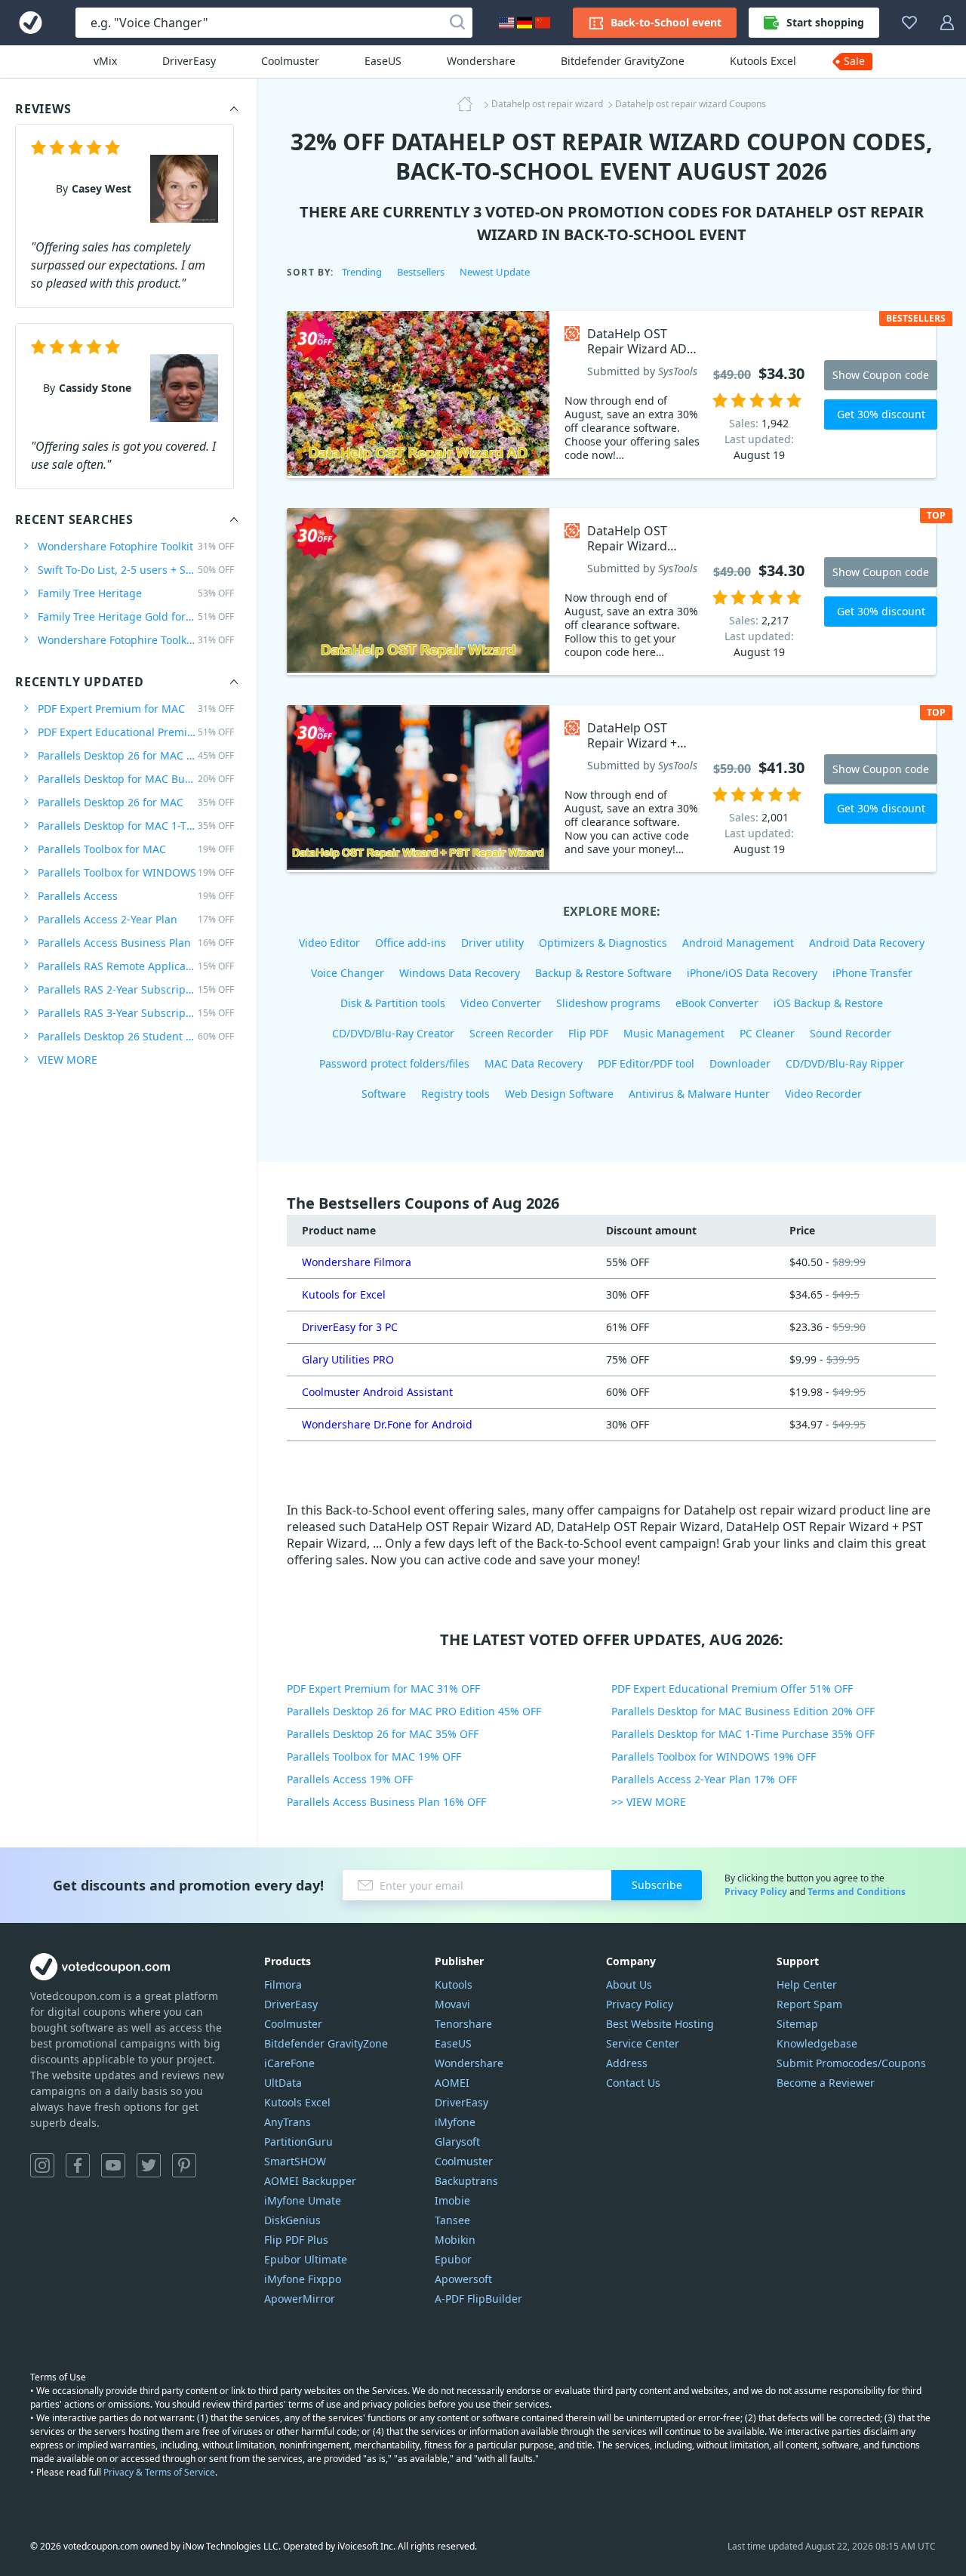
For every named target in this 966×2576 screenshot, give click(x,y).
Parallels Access (136, 896)
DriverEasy (189, 61)
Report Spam (809, 2004)
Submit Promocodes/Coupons (851, 2063)
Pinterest (184, 2165)
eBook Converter (717, 1003)
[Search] (457, 23)
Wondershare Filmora (357, 1262)
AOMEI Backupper (310, 2181)
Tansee (452, 2220)
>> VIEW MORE (649, 1802)
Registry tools (455, 1094)
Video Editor (329, 943)
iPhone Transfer (872, 973)
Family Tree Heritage (136, 593)
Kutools (454, 1984)
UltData (283, 2083)
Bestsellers (421, 272)
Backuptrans (466, 2181)
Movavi (452, 2004)
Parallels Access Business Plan (136, 943)
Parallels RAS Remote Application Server (136, 966)
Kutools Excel (763, 61)
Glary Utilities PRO (348, 1359)
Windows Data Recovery (460, 973)
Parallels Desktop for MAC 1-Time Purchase (136, 826)
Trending (362, 272)
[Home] (469, 104)
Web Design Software (559, 1094)
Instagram (42, 2165)
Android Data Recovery (867, 943)
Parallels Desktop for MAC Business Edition (136, 779)
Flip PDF (588, 1033)
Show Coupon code (881, 375)
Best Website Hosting (660, 2024)
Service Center (643, 2043)
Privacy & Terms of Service (159, 2472)
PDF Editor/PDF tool (646, 1063)
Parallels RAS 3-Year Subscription (136, 1013)
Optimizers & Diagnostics (603, 943)
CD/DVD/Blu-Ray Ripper (845, 1063)
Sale (854, 61)
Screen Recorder (511, 1033)
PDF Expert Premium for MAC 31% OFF (383, 1689)
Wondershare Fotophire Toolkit (136, 546)
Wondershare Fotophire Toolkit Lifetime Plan (136, 640)
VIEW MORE (68, 1060)
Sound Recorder (851, 1033)
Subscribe (657, 1885)
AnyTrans (288, 2122)
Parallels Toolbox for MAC (136, 849)
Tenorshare (463, 2024)
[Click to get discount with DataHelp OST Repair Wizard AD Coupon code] (418, 394)
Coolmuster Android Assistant (377, 1392)
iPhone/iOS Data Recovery (752, 973)
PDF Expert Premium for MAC (136, 709)
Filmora (283, 1984)
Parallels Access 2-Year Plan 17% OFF (704, 1779)
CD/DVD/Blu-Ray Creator (393, 1033)
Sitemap (797, 2024)
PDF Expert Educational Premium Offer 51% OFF (732, 1689)
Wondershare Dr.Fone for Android (387, 1424)
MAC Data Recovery (534, 1063)
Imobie (452, 2200)
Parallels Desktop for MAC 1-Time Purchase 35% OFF (743, 1734)
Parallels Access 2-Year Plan (136, 919)
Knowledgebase (817, 2043)
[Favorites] (909, 23)
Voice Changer (348, 973)
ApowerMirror (300, 2299)
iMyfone (455, 2122)
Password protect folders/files (394, 1063)
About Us (629, 1984)
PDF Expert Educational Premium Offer (136, 732)
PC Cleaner (767, 1033)
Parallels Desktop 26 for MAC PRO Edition (136, 755)
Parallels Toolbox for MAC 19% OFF (374, 1756)
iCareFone (289, 2063)
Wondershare (481, 61)
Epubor (453, 2259)
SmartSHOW (295, 2161)
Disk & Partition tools (393, 1003)
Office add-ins (411, 943)
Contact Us (633, 2083)
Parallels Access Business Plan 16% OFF (386, 1802)
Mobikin (455, 2240)
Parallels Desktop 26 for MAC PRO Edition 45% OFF (414, 1711)
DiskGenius (292, 2220)
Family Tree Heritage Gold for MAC (136, 616)
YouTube (113, 2165)
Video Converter (501, 1003)
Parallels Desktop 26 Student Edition (136, 1036)
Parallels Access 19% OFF (350, 1779)
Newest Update (495, 272)
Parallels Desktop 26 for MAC (136, 802)
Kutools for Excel (344, 1294)
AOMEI (452, 2083)
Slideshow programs (608, 1003)
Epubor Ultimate (306, 2259)
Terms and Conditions (857, 1892)
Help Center (807, 1984)
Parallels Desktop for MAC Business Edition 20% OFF (743, 1711)
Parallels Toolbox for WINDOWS (136, 872)
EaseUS (383, 61)
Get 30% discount (881, 414)
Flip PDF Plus (296, 2240)
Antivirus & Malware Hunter (699, 1094)
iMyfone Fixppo (303, 2279)
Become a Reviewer (826, 2083)
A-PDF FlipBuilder (478, 2299)
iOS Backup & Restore (828, 1003)
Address (627, 2063)
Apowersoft (463, 2279)
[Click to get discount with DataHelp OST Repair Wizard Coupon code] (418, 592)
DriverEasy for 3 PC (350, 1327)
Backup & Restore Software (603, 973)
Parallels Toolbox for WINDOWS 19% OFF (714, 1756)
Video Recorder (823, 1094)
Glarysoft (457, 2142)
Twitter (149, 2165)
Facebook (78, 2165)
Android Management (738, 943)
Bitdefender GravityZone (623, 61)
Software (384, 1094)
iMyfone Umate (303, 2200)
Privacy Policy (756, 1892)
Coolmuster (290, 61)
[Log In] (947, 23)
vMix (105, 61)
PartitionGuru (298, 2142)
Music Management (674, 1033)
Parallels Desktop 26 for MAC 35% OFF (383, 1734)
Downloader (740, 1063)
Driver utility (492, 943)
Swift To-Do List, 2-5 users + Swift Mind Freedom (136, 570)
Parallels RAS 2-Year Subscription (136, 989)
